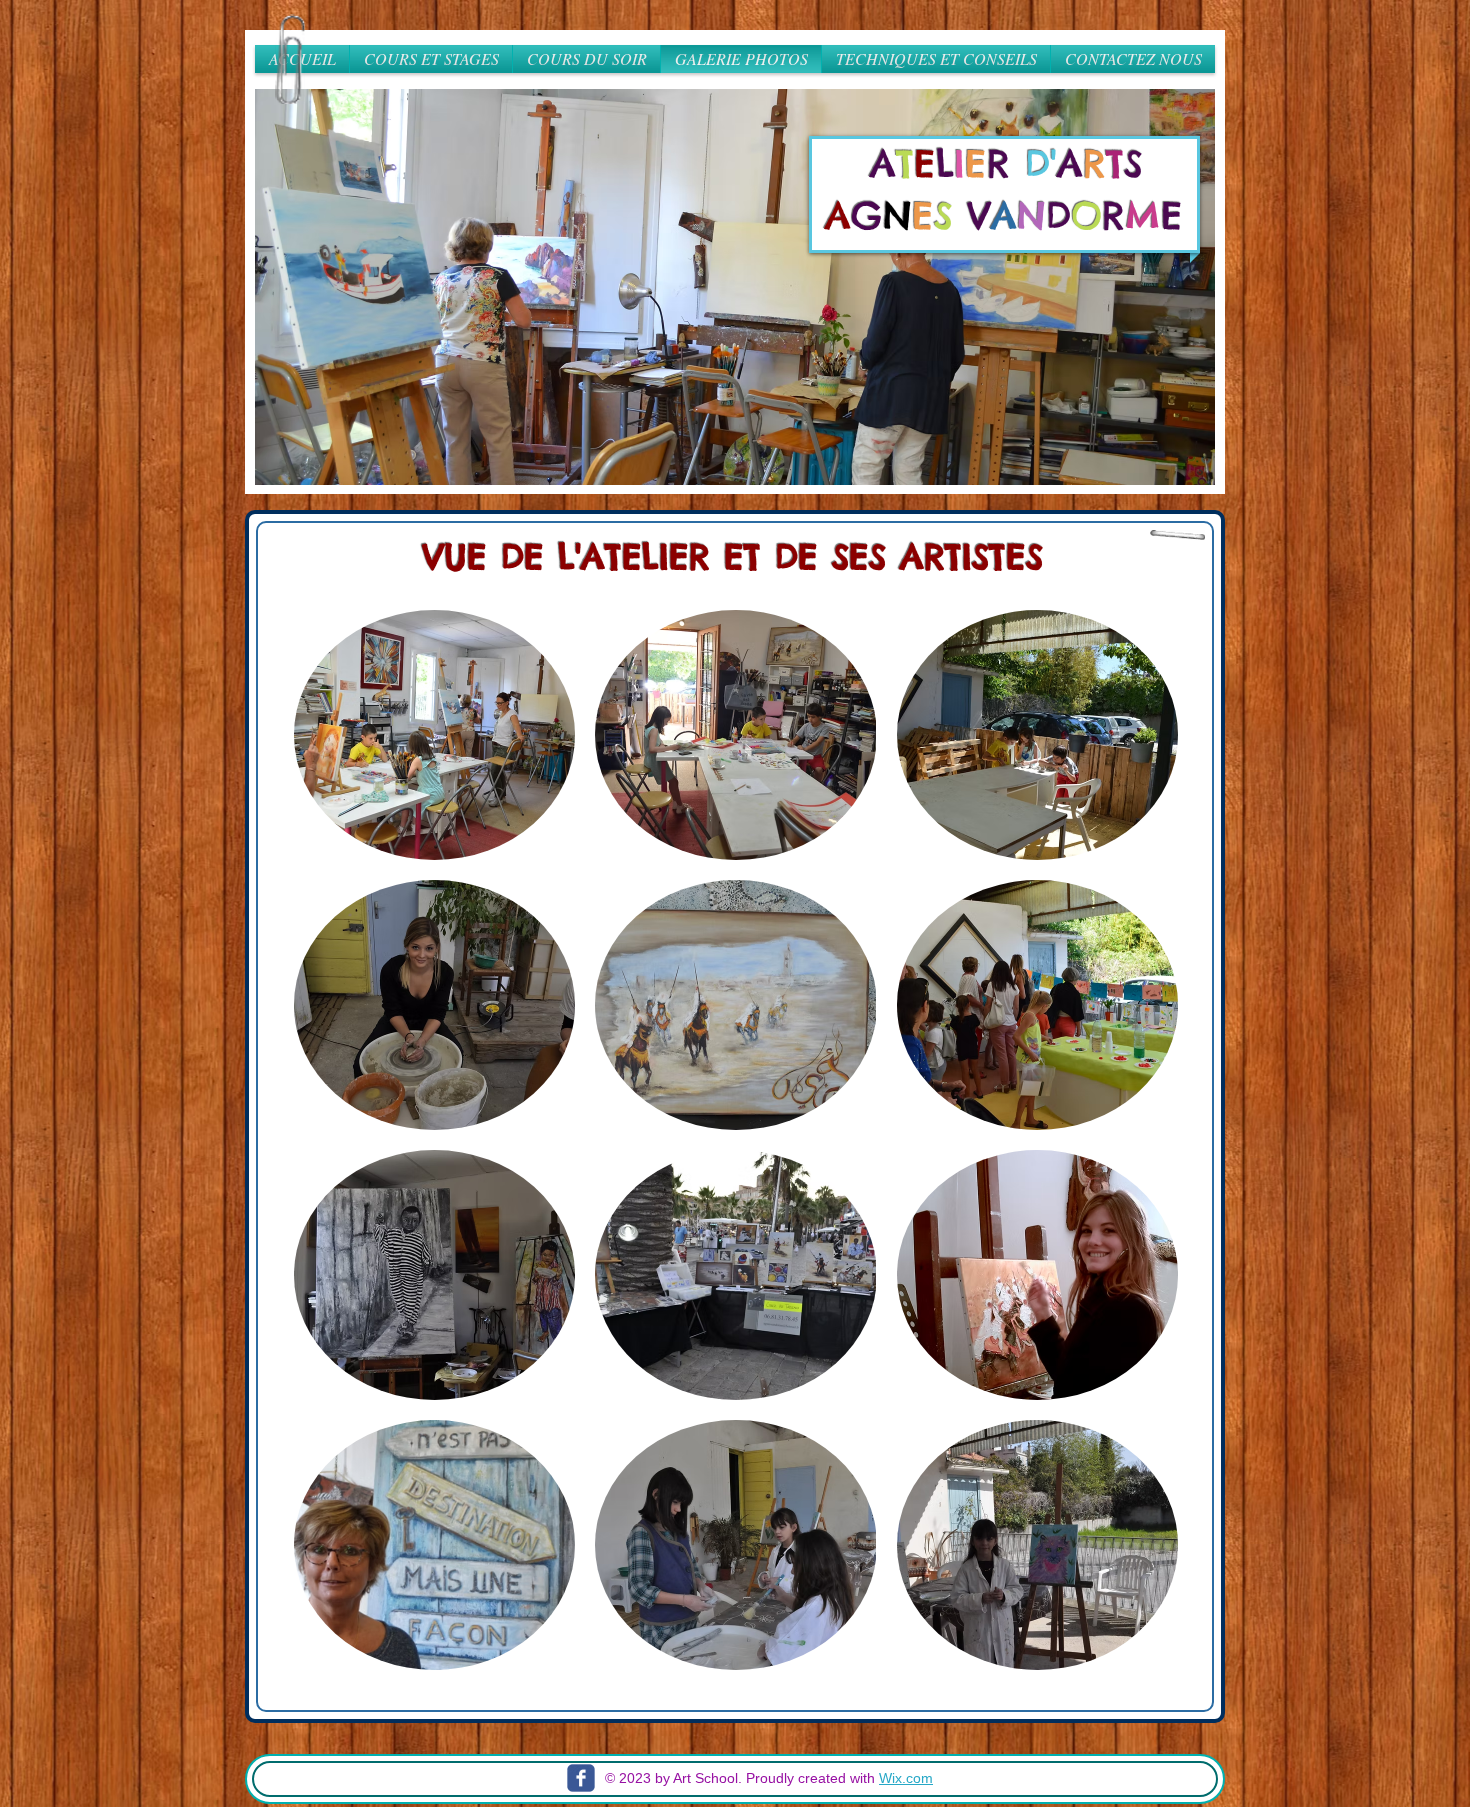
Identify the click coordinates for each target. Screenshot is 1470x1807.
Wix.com (906, 1778)
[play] (1173, 467)
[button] (735, 287)
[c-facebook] (581, 1778)
